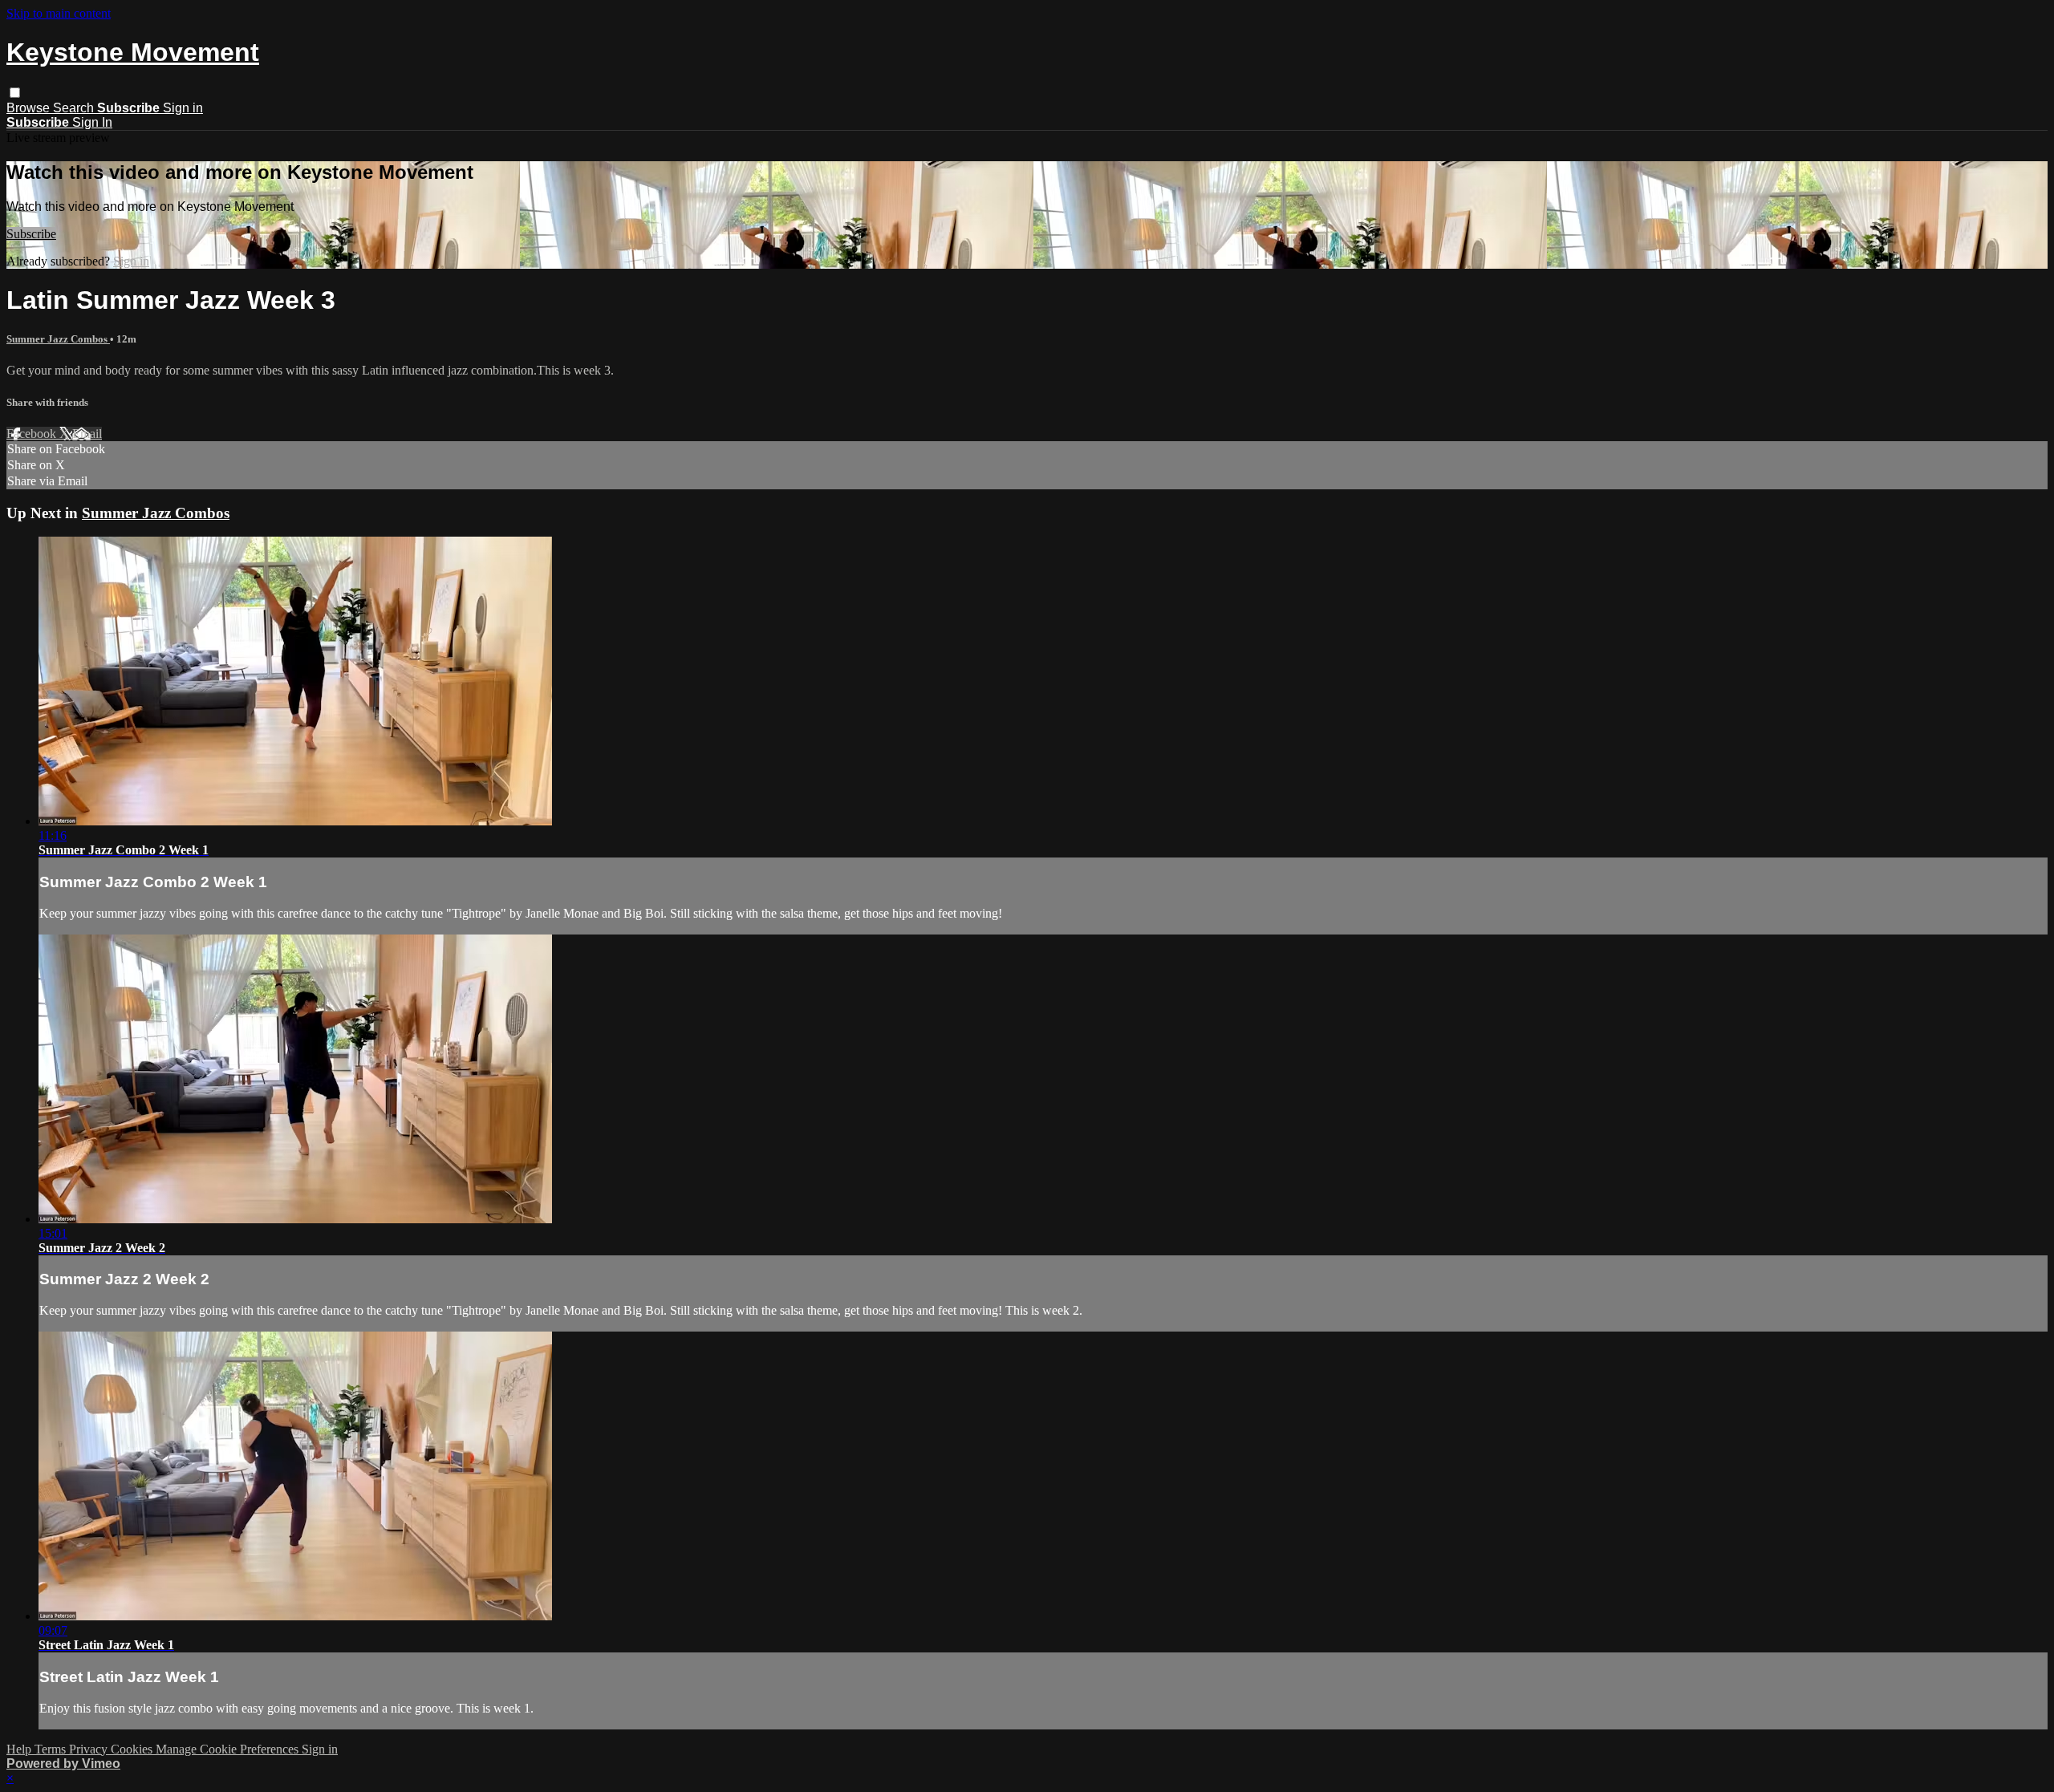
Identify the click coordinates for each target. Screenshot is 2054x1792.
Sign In (92, 122)
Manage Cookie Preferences (229, 1749)
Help (20, 1749)
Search (75, 108)
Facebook (33, 434)
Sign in (183, 108)
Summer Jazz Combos (58, 339)
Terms (52, 1749)
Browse (30, 108)
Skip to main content (59, 13)
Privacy (90, 1749)
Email (87, 434)
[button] (15, 93)
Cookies (133, 1749)
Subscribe (31, 234)
